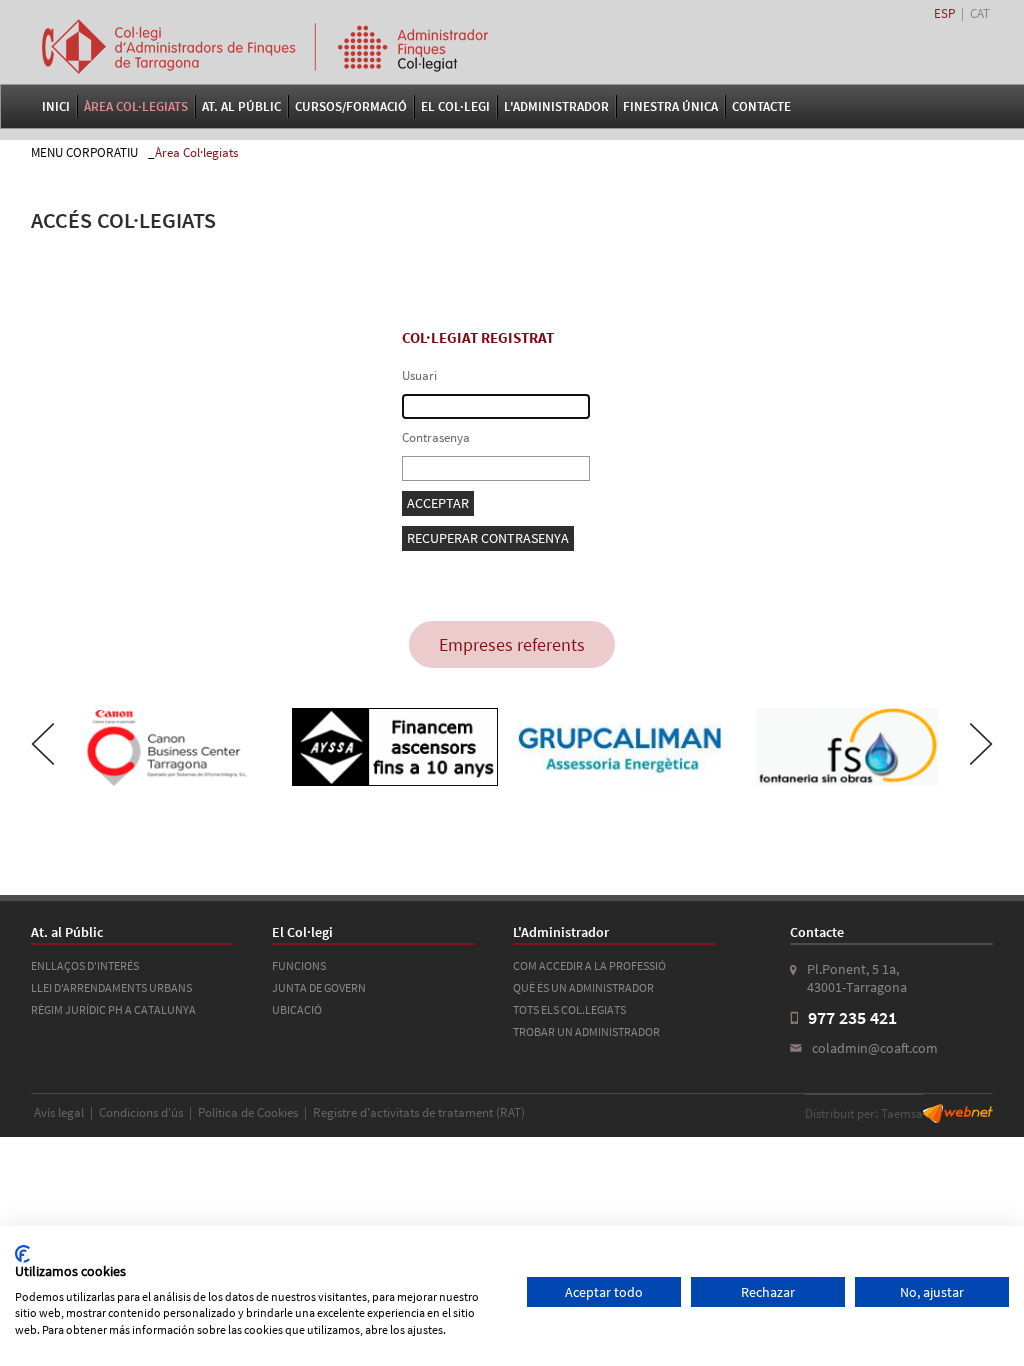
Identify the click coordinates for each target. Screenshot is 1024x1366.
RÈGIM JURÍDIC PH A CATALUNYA (113, 1009)
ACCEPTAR (438, 503)
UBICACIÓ (297, 1009)
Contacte (761, 106)
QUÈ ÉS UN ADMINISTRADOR (583, 987)
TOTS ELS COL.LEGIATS (569, 1009)
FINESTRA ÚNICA (670, 106)
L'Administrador (556, 106)
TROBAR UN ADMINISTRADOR (586, 1031)
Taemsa (902, 1113)
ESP (944, 13)
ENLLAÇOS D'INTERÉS (85, 965)
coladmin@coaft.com (875, 1048)
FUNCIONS (299, 965)
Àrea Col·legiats (136, 106)
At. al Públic (241, 106)
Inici (56, 106)
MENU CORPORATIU (84, 152)
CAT (980, 13)
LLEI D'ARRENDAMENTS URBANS (111, 987)
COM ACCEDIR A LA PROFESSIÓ (589, 965)
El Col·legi (455, 106)
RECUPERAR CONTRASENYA (488, 538)
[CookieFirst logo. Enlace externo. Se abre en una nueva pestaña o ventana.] (22, 1254)
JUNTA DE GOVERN (319, 987)
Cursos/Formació (351, 106)
